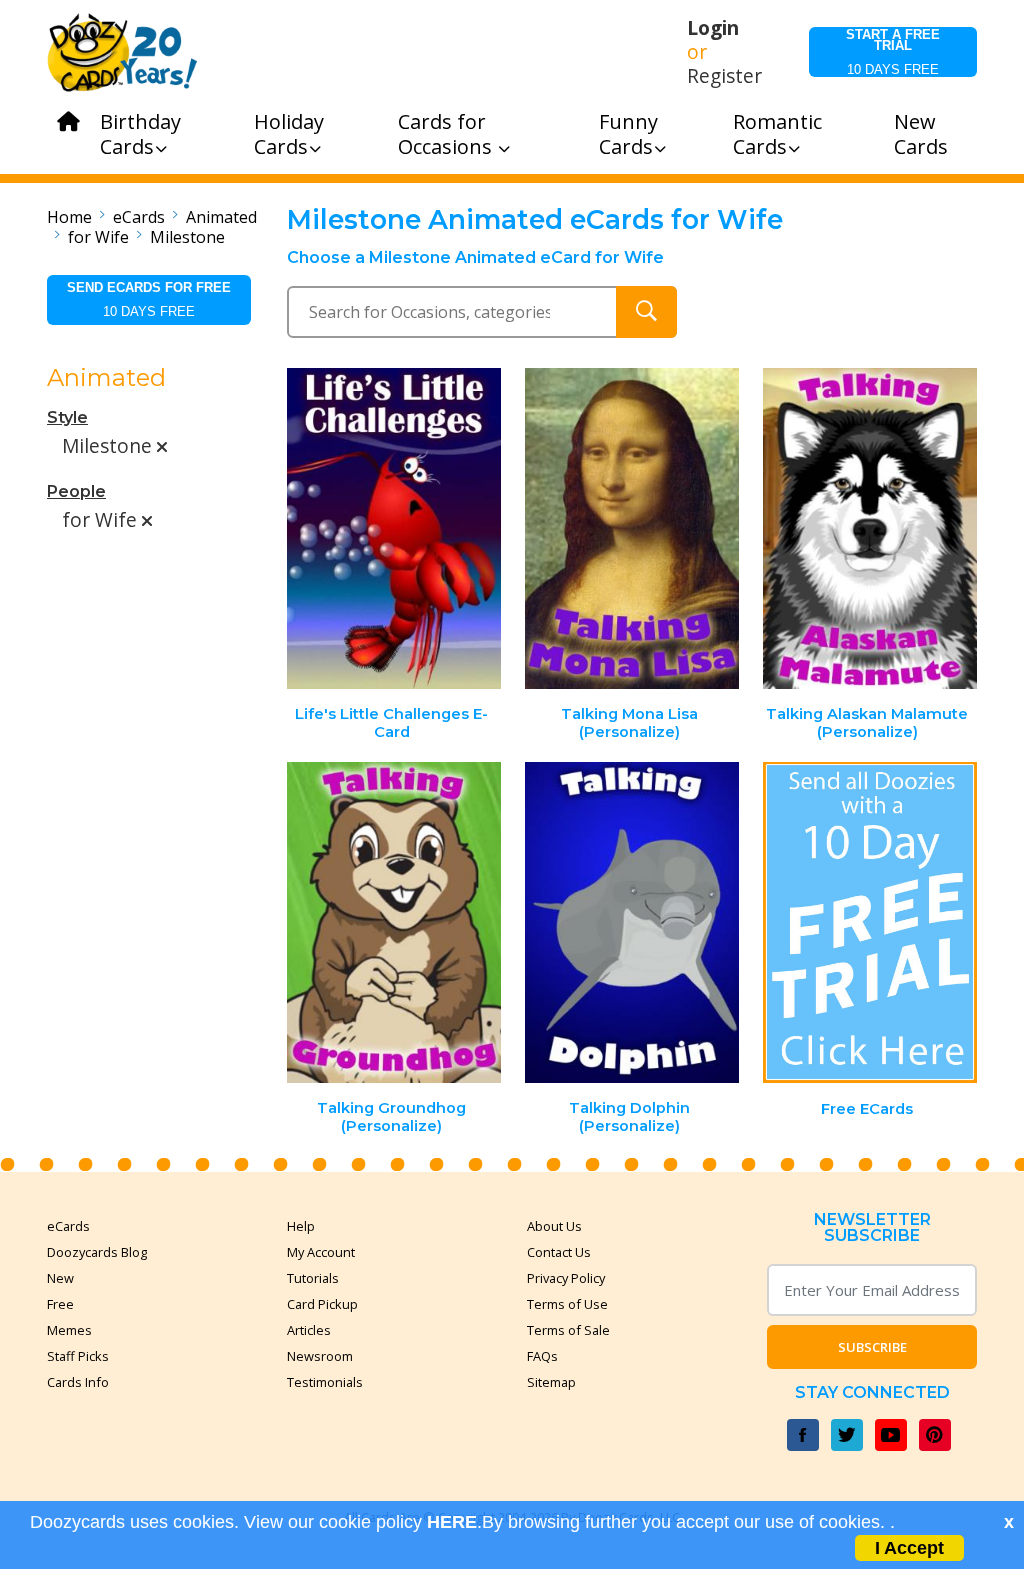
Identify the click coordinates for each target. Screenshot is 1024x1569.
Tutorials (313, 1278)
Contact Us (559, 1252)
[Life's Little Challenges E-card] (395, 528)
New (60, 1278)
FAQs (542, 1356)
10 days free (893, 52)
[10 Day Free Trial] (870, 922)
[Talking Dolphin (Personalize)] (632, 922)
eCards (139, 217)
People (76, 491)
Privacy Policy (566, 1278)
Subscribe (872, 1347)
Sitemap (551, 1382)
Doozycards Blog (97, 1252)
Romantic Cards (777, 134)
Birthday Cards (140, 134)
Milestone (187, 237)
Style (67, 417)
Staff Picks (78, 1356)
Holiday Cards (289, 134)
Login (713, 28)
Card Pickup (322, 1304)
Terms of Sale (568, 1330)
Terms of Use (567, 1304)
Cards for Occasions (447, 134)
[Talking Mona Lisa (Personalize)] (632, 528)
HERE (452, 1522)
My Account (321, 1252)
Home (69, 217)
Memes (69, 1330)
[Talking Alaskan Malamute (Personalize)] (870, 528)
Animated (221, 217)
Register (724, 76)
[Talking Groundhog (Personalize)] (395, 922)
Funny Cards (628, 134)
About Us (554, 1226)
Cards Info (78, 1382)
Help (301, 1226)
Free (60, 1304)
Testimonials (325, 1382)
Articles (309, 1330)
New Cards (921, 134)
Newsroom (320, 1356)
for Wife (98, 237)
